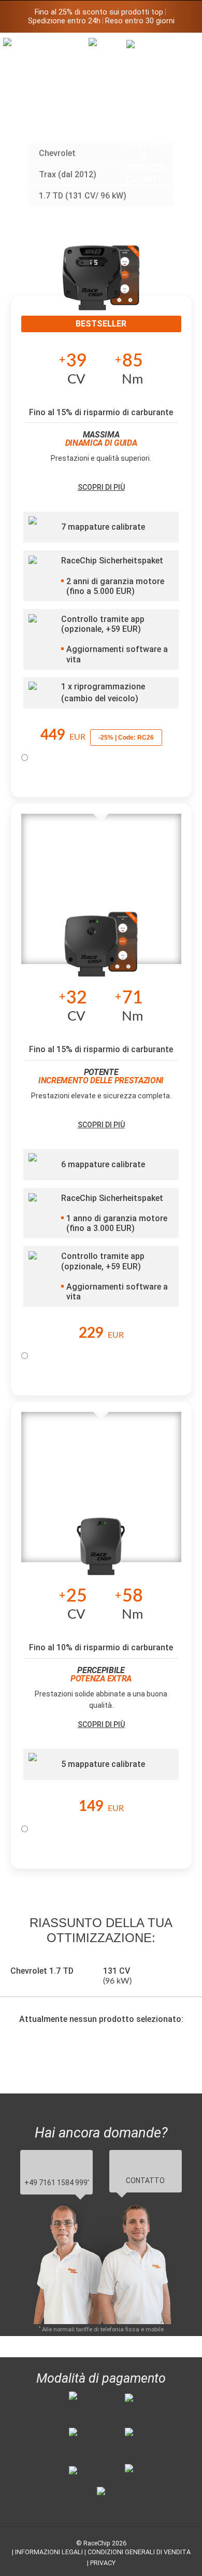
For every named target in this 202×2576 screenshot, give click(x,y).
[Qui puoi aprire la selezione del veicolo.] (107, 122)
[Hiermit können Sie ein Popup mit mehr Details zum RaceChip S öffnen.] (101, 1550)
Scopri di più (101, 487)
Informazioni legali (49, 2552)
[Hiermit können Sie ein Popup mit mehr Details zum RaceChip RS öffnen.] (101, 952)
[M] (183, 45)
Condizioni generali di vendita (139, 2552)
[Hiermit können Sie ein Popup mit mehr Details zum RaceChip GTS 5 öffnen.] (101, 285)
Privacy (103, 2563)
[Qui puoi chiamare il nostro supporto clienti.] (145, 112)
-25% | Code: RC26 (126, 738)
